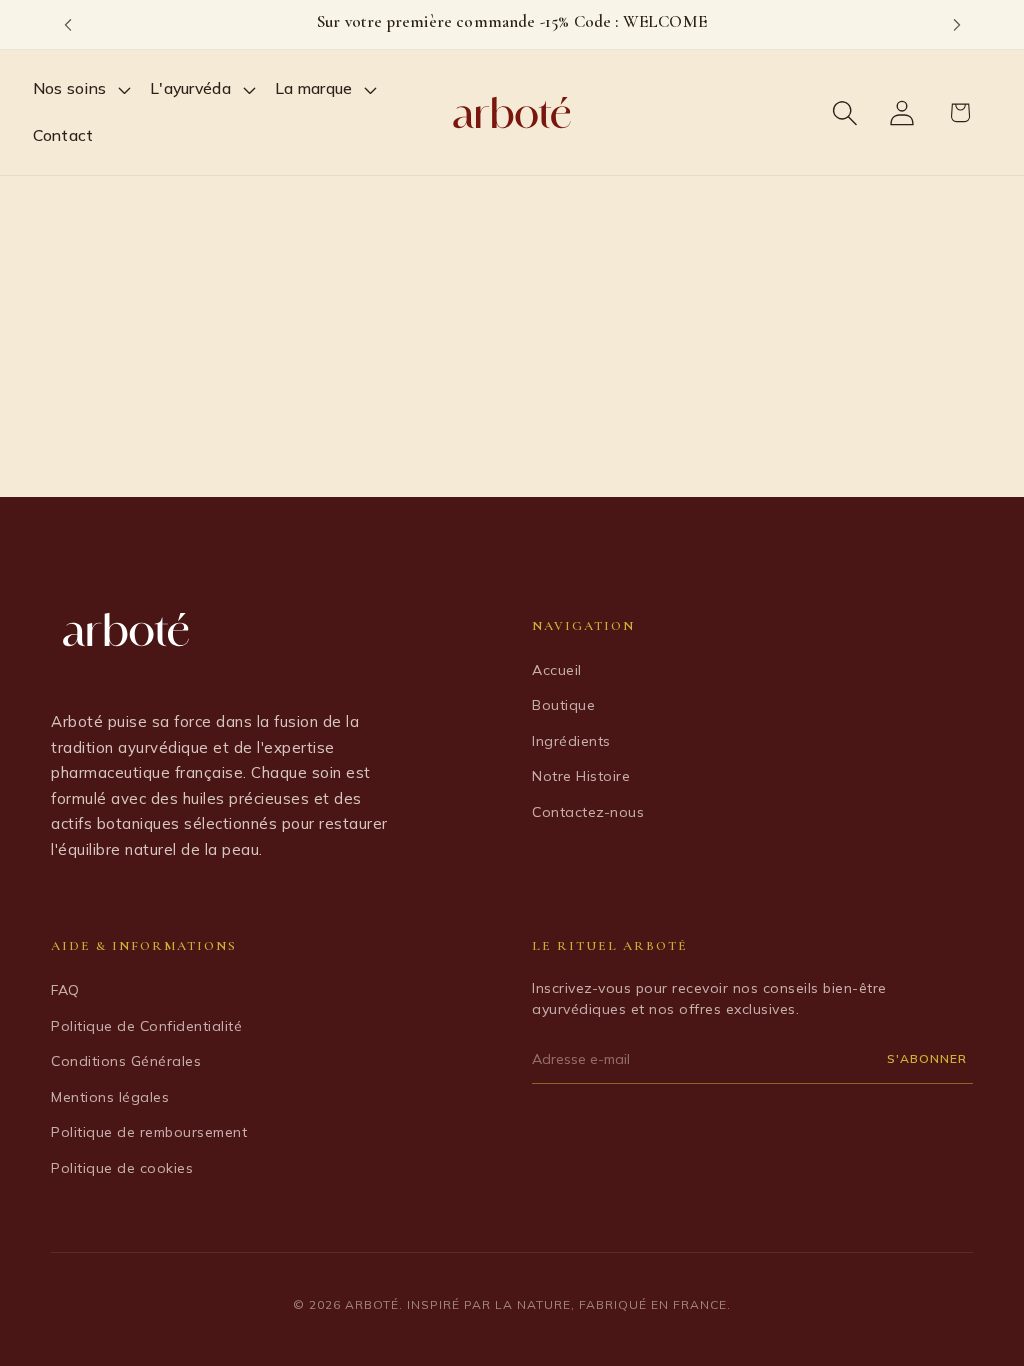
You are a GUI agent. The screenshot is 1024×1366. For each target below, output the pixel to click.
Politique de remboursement (149, 1132)
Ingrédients (571, 741)
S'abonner (927, 1058)
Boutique (563, 705)
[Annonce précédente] (68, 24)
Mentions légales (110, 1097)
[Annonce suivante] (957, 24)
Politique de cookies (122, 1168)
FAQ (65, 990)
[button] (83, 89)
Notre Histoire (581, 776)
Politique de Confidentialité (146, 1026)
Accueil (557, 670)
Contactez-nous (588, 812)
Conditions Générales (126, 1061)
